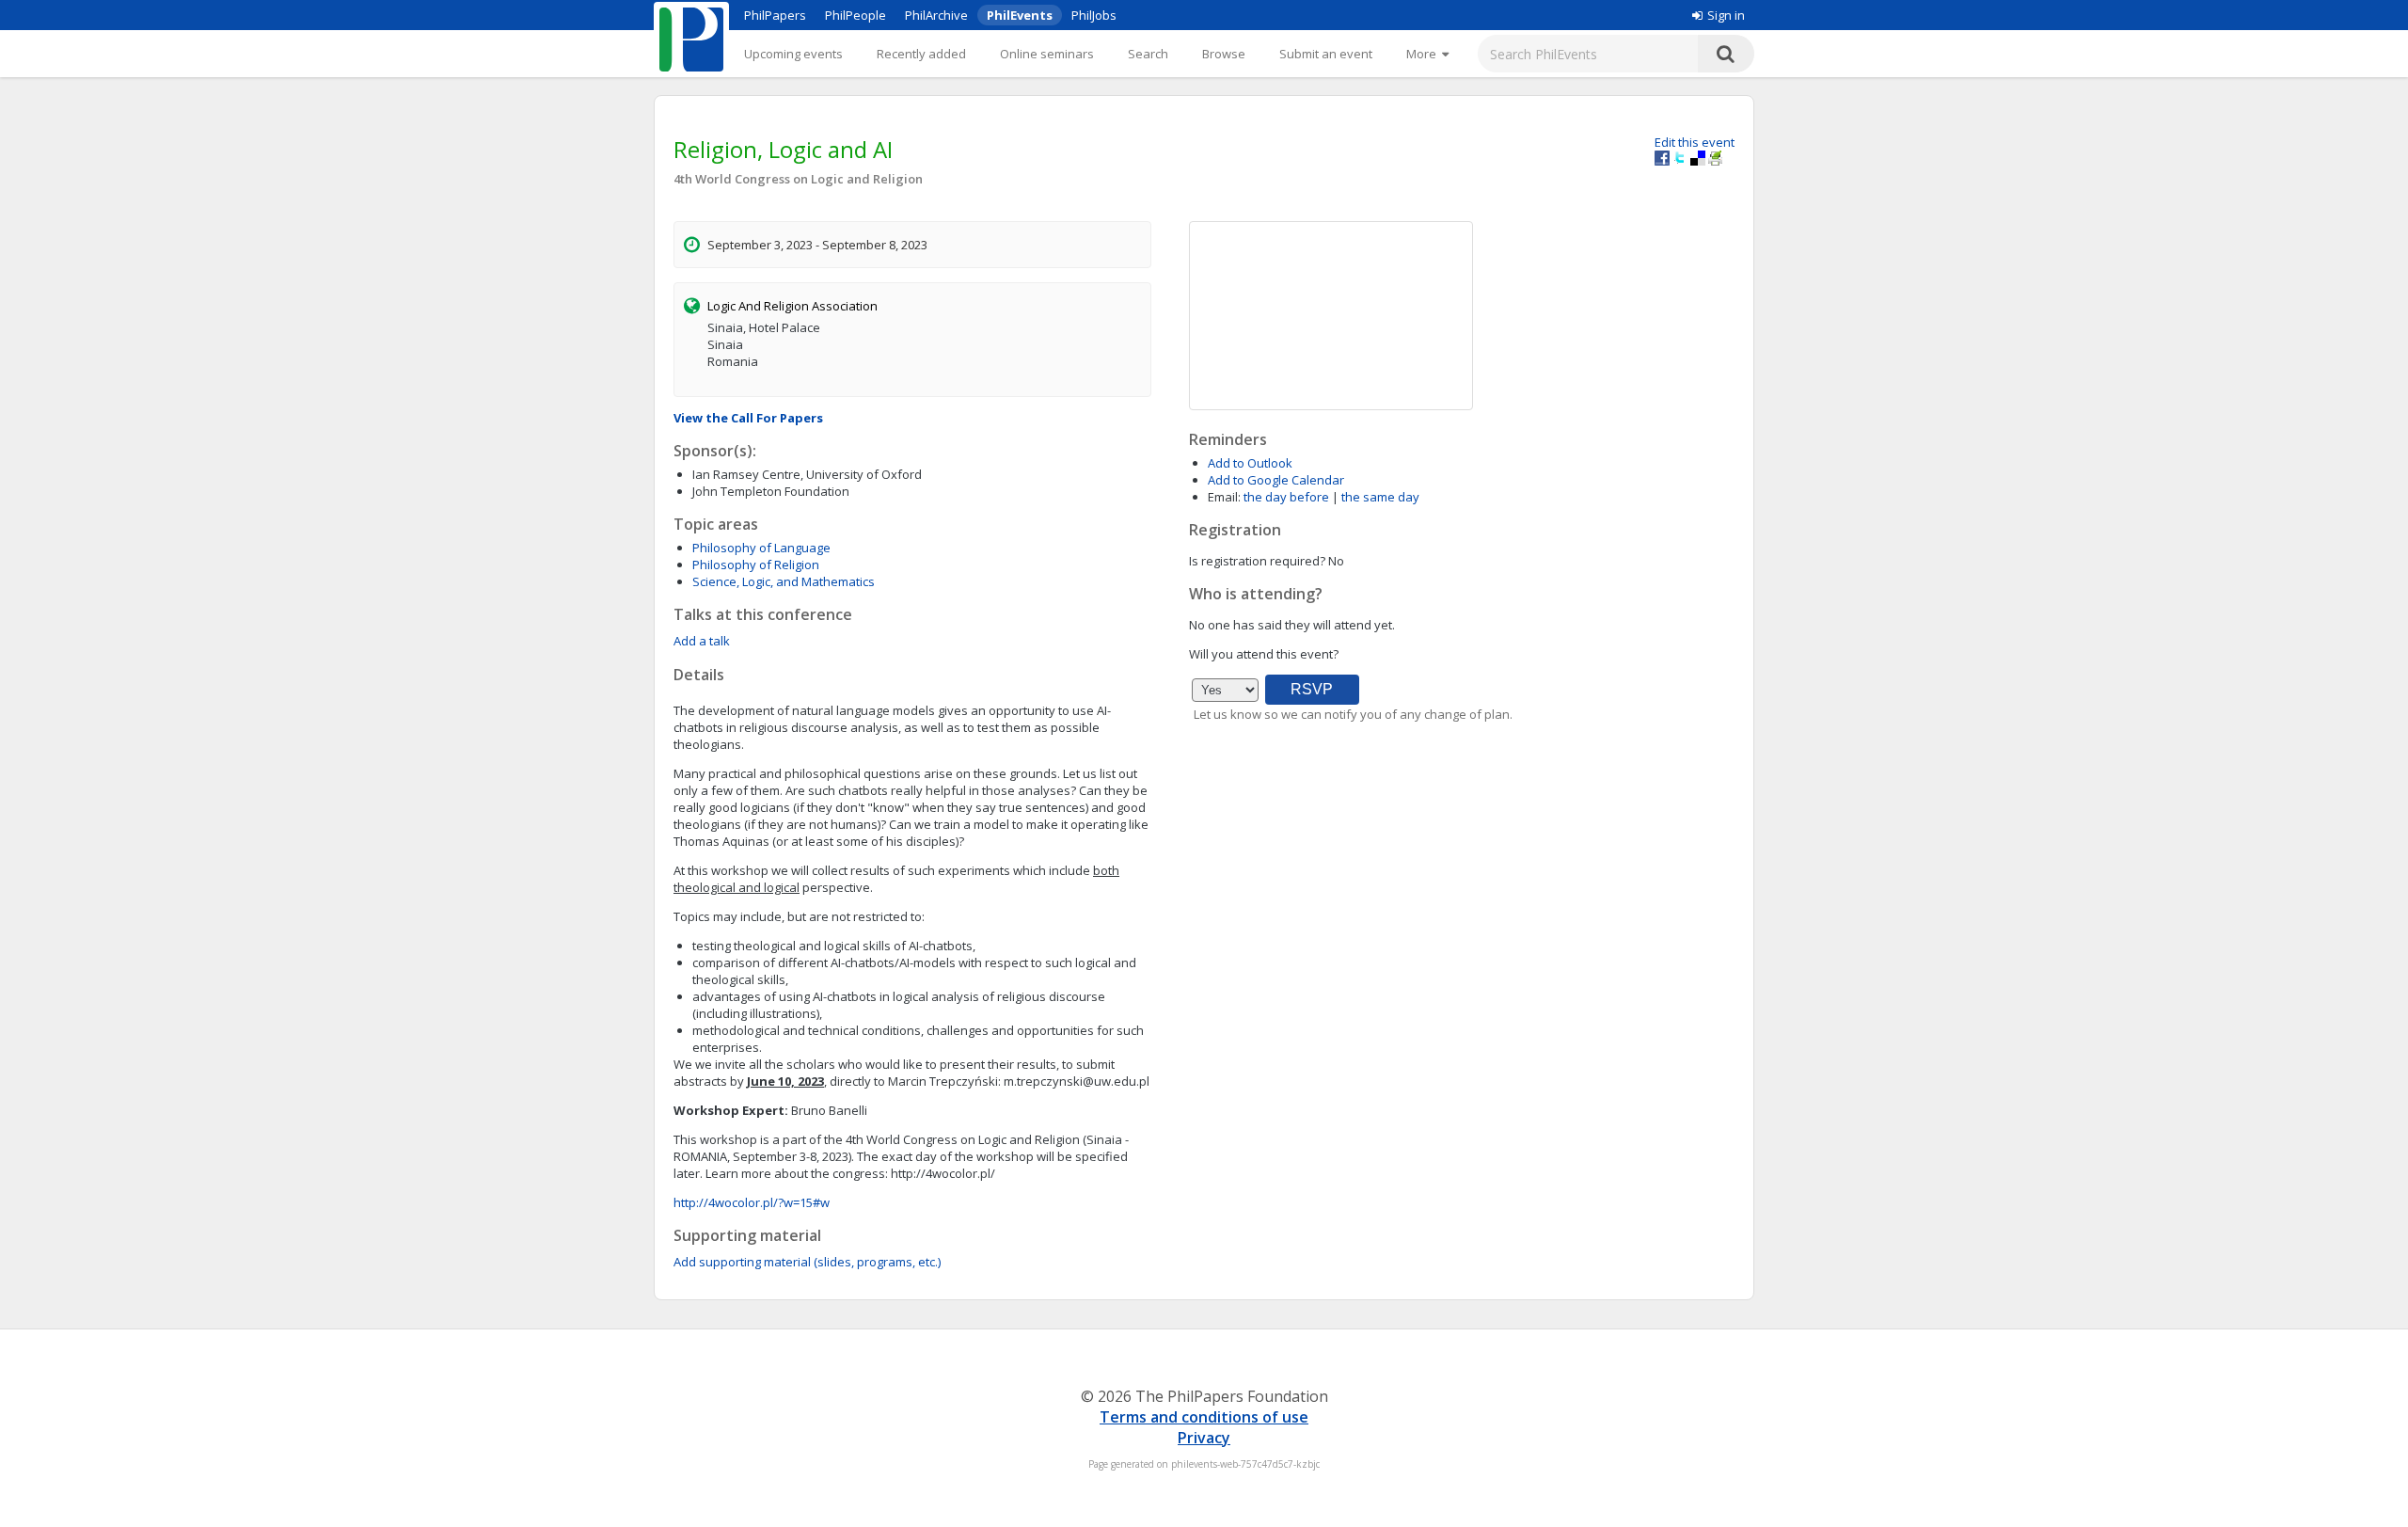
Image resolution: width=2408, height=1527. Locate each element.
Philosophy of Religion (756, 565)
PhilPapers (775, 15)
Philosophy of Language (761, 548)
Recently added (921, 54)
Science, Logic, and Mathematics (784, 581)
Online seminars (1047, 54)
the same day (1380, 497)
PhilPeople (855, 15)
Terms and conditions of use (1204, 1417)
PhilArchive (936, 15)
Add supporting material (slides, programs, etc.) (807, 1262)
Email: (1224, 497)
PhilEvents (1020, 15)
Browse (1224, 54)
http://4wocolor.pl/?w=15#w (752, 1202)
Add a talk (702, 641)
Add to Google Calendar (1276, 480)
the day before (1286, 497)
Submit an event (1326, 54)
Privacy (1204, 1438)
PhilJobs (1094, 15)
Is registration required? (1257, 561)
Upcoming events (793, 54)
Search (1148, 54)
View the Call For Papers (748, 418)
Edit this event (1695, 142)
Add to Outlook (1250, 463)
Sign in (1726, 15)
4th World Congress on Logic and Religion (798, 179)
